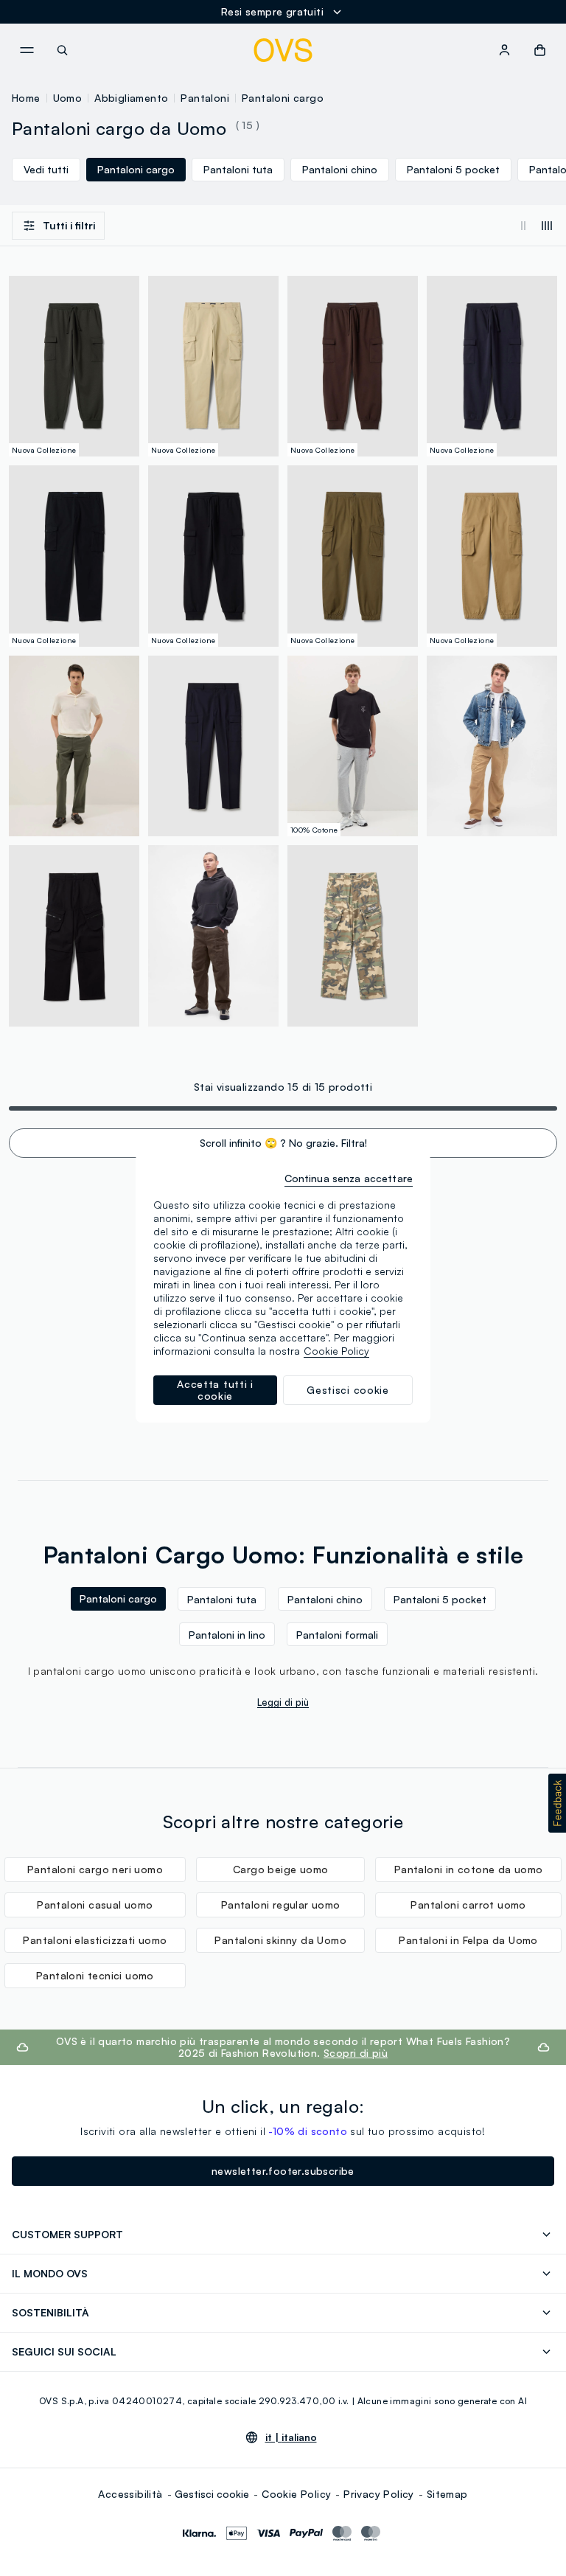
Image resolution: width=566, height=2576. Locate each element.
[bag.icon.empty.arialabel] (540, 50)
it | (291, 2437)
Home (26, 98)
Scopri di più (356, 2053)
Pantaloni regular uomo (281, 1905)
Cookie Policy (296, 2494)
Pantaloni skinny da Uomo (280, 1940)
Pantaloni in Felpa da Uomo (468, 1940)
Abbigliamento (131, 98)
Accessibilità (130, 2494)
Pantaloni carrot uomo (468, 1905)
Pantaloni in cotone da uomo (469, 1869)
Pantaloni (205, 98)
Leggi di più (283, 1702)
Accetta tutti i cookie (215, 1390)
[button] (557, 1803)
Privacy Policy (379, 2494)
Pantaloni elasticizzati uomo (95, 1940)
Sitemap (447, 2494)
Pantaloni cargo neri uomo (95, 1869)
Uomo (68, 98)
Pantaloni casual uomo (95, 1905)
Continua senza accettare (349, 1178)
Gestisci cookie (212, 2494)
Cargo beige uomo (280, 1869)
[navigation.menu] (27, 50)
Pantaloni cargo (283, 98)
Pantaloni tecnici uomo (95, 1975)
